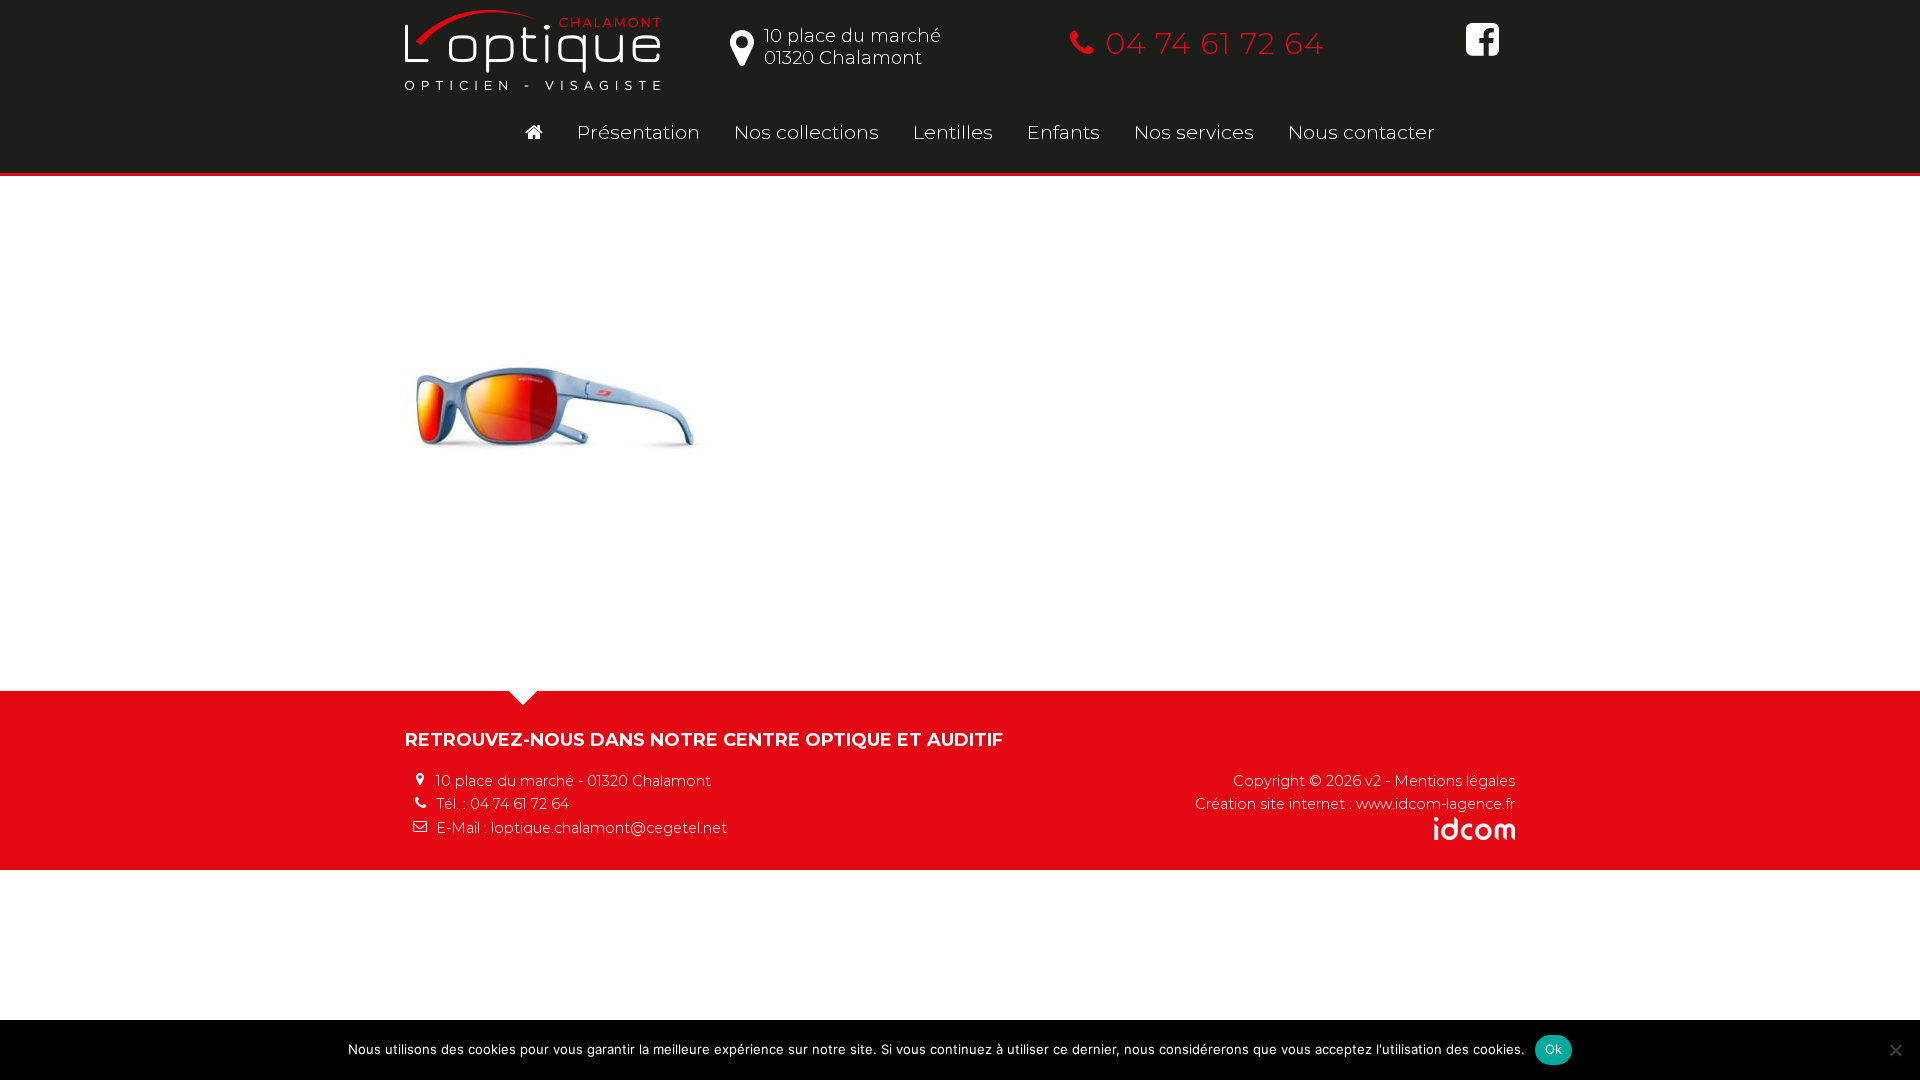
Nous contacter (1361, 132)
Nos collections (806, 132)
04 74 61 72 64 (1214, 43)
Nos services (1194, 132)
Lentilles (953, 132)
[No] (1895, 1050)
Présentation (638, 132)
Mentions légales (1454, 781)
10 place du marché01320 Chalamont (852, 47)
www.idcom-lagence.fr (1435, 804)
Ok (1554, 1049)
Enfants (1063, 132)
